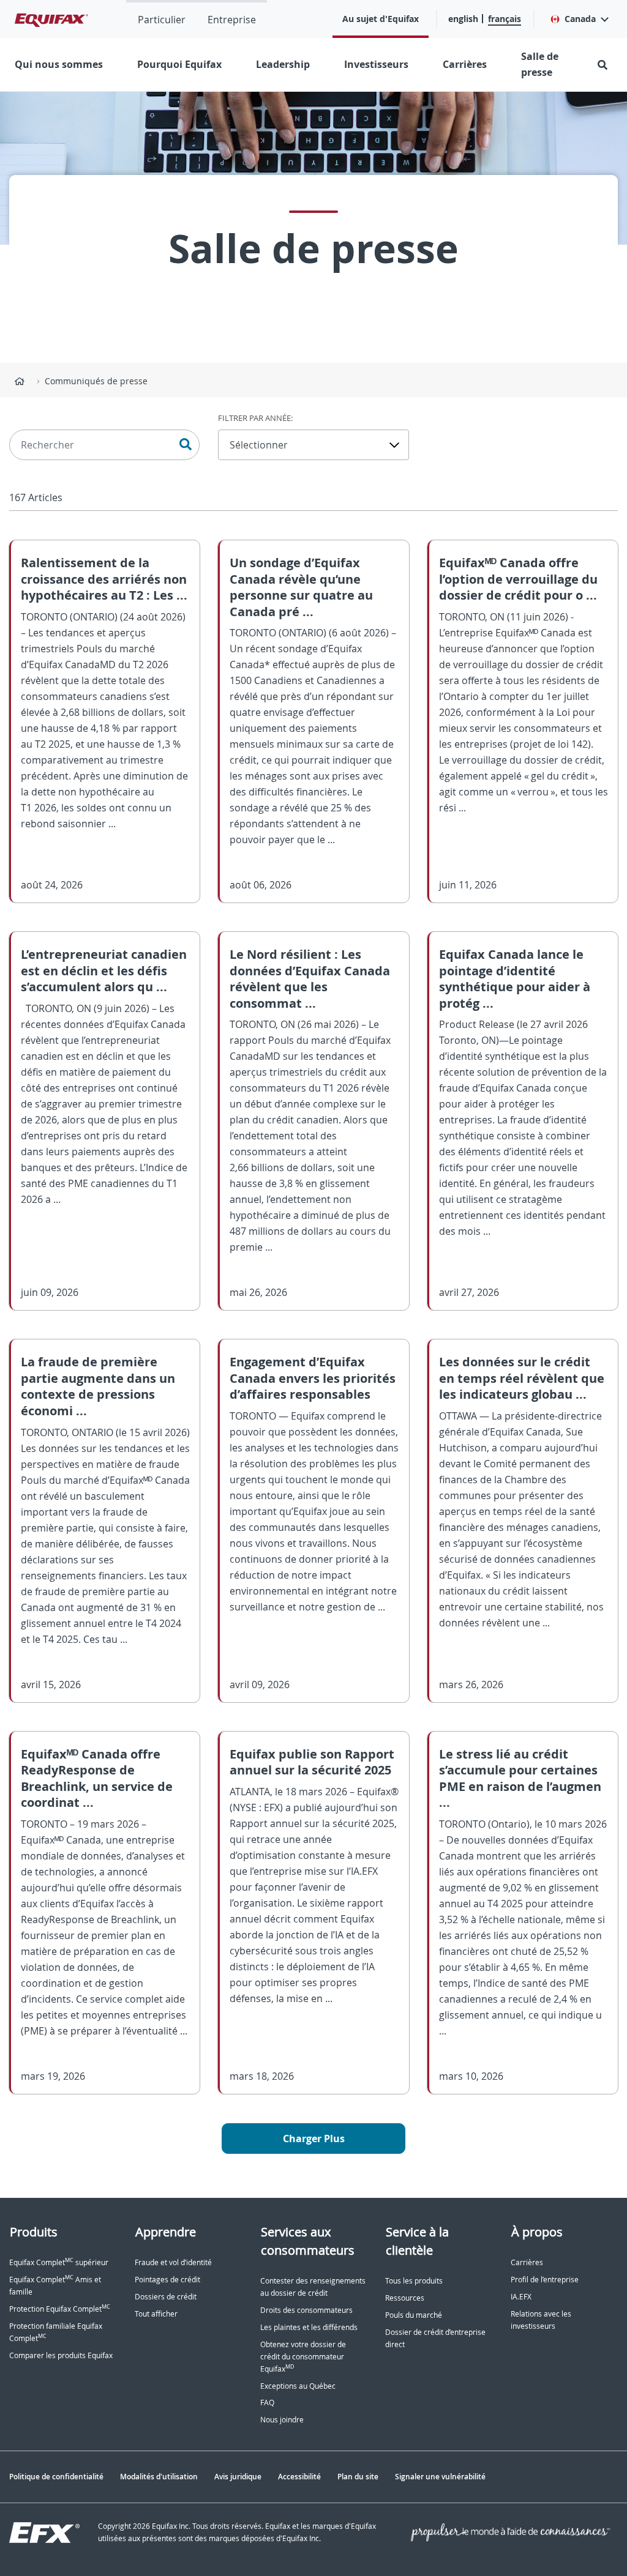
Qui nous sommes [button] (59, 64)
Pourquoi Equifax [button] (179, 64)
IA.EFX (521, 2297)
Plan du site (358, 2477)
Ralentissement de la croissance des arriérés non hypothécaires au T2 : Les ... (104, 579)
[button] (579, 19)
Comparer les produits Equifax (61, 2355)
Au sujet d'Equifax (381, 19)
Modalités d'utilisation (159, 2477)
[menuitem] (161, 19)
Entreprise (232, 20)
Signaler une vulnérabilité (440, 2477)
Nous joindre (282, 2420)
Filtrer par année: (255, 418)
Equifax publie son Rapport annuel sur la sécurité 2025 (312, 1762)
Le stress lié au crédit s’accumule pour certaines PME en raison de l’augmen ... (520, 1778)
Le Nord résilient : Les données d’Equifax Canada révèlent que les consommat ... (310, 979)
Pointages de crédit (167, 2280)
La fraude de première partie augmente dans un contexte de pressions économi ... (98, 1386)
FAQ (267, 2403)
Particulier (162, 20)
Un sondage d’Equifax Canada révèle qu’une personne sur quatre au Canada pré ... (301, 587)
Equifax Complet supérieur (59, 2262)
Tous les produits (414, 2281)
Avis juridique (238, 2477)
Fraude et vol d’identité (173, 2262)
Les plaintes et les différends (309, 2327)
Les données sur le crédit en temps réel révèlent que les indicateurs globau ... (522, 1378)
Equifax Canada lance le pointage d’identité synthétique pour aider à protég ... (515, 979)
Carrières (465, 64)
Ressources (405, 2298)
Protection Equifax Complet (60, 2309)
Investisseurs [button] (376, 64)
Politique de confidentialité (56, 2477)
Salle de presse (540, 64)
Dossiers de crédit (166, 2297)
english (463, 19)
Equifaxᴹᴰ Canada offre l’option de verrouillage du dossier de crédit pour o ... (518, 579)
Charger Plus (314, 2139)
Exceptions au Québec (298, 2386)
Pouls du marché (414, 2315)
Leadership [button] (283, 64)
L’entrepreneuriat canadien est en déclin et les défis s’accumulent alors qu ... (104, 970)
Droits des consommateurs (306, 2310)
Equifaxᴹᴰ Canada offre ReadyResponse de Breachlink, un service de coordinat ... (97, 1778)
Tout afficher (156, 2314)
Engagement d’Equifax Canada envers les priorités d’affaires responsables (313, 1378)
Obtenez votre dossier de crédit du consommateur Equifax (303, 2357)
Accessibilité (299, 2477)
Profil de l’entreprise (545, 2280)
